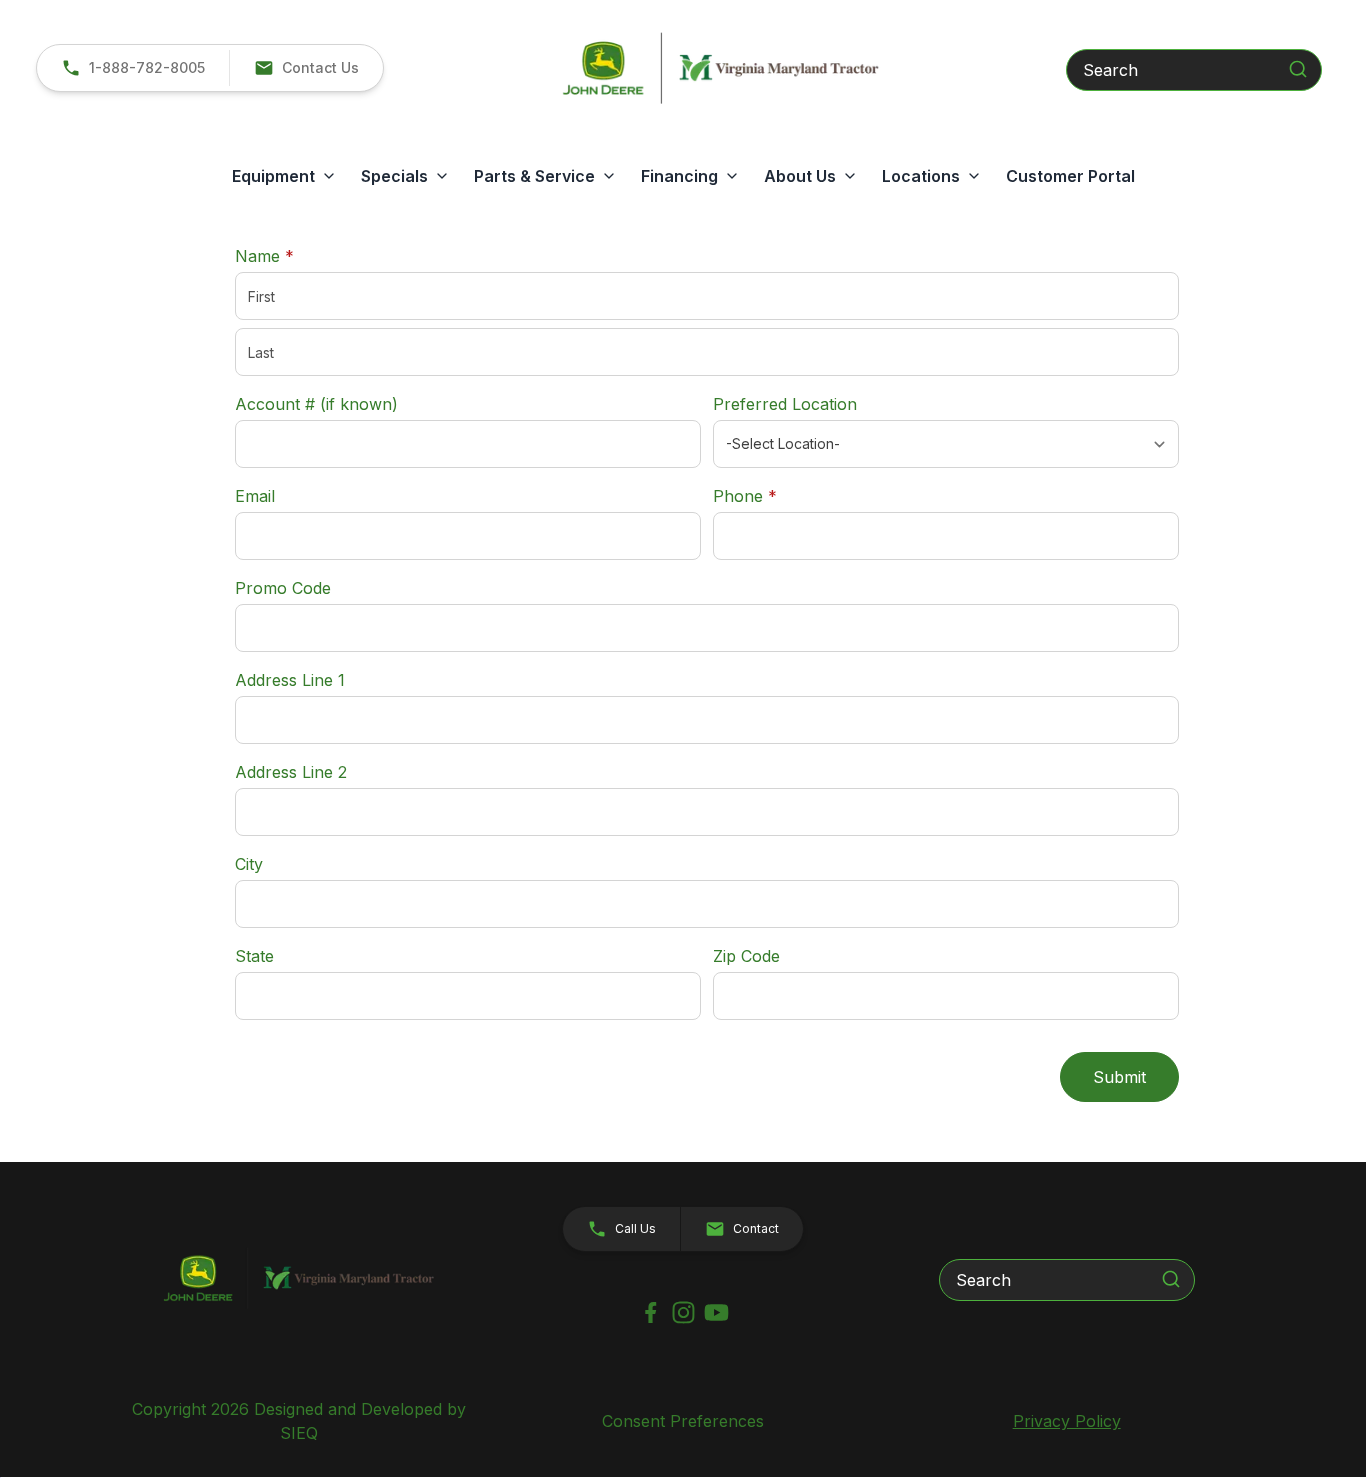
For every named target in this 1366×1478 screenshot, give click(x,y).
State (254, 956)
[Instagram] (683, 1312)
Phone (745, 496)
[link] (133, 68)
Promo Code (283, 588)
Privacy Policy (1067, 1421)
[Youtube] (716, 1312)
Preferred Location (785, 404)
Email (255, 496)
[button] (306, 68)
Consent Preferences (683, 1421)
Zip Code (746, 956)
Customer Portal (1070, 176)
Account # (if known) (316, 404)
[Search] (1298, 69)
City (249, 864)
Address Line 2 (291, 772)
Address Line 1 (290, 680)
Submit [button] (1119, 1077)
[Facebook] (650, 1312)
